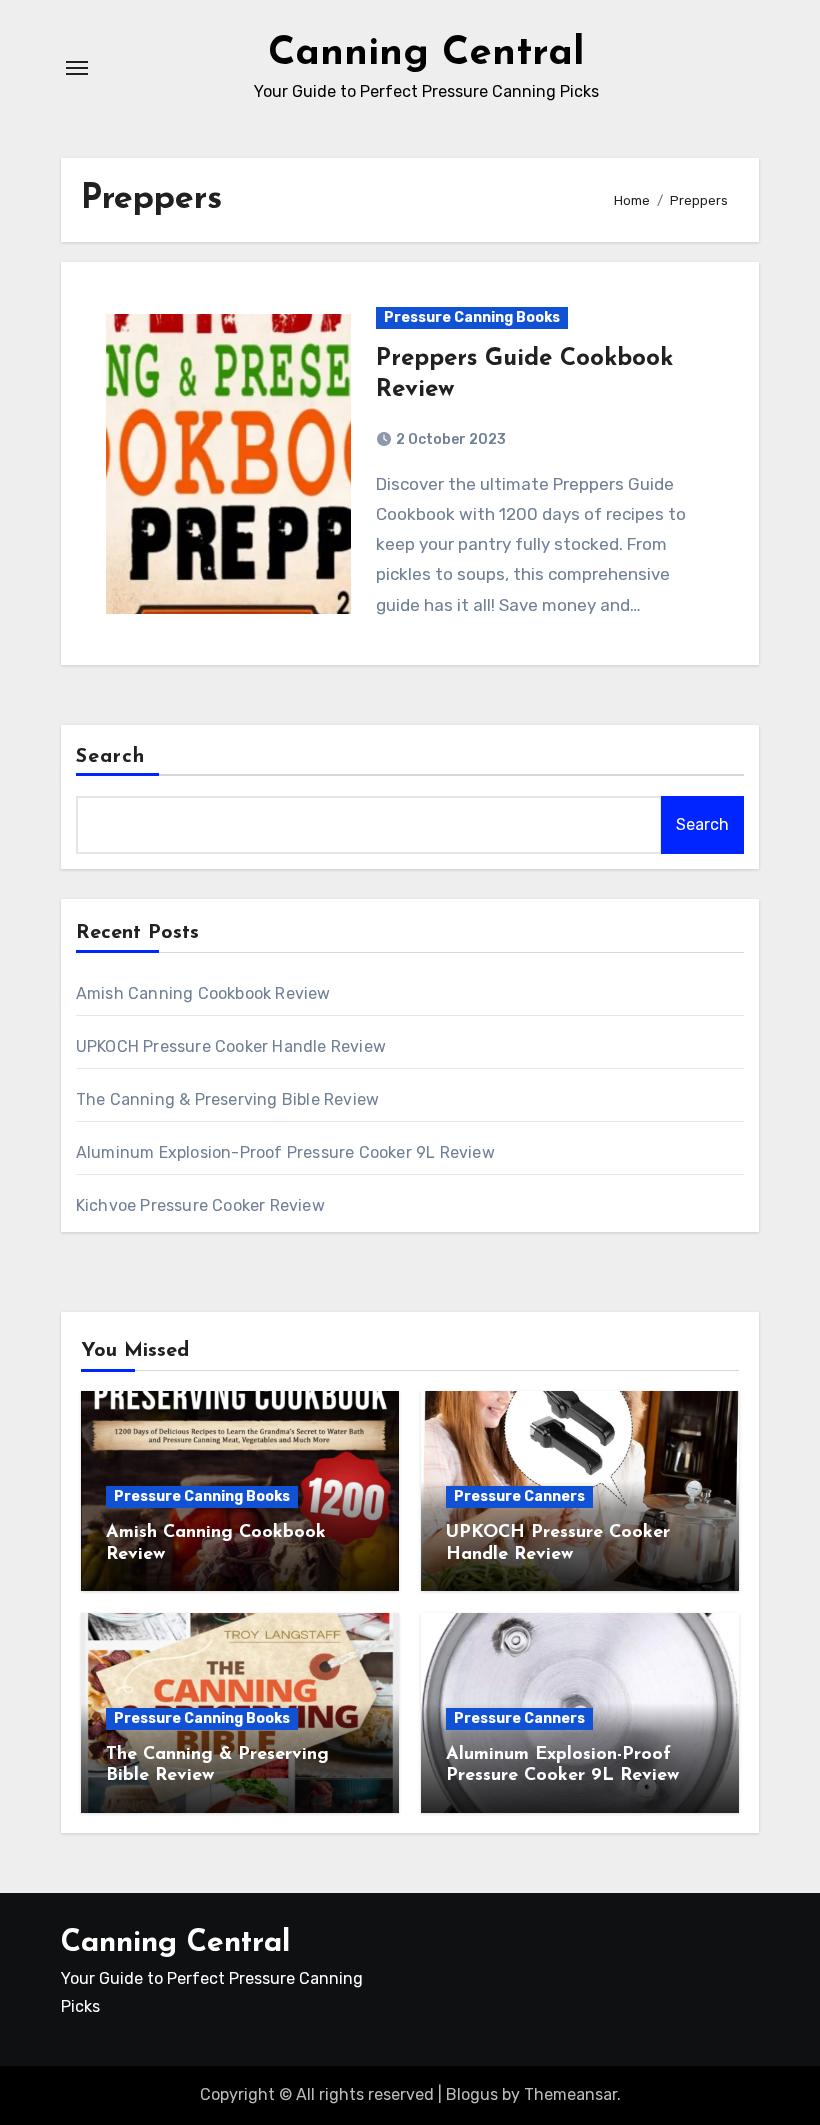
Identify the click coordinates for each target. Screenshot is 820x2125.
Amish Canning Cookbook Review (203, 993)
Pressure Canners (519, 1496)
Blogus (472, 2094)
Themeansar (570, 2094)
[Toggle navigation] (77, 68)
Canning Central (426, 54)
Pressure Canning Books (472, 317)
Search (111, 757)
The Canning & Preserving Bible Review (227, 1099)
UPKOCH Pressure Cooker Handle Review (231, 1046)
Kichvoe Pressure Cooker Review (200, 1205)
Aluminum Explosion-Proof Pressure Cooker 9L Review (285, 1152)
